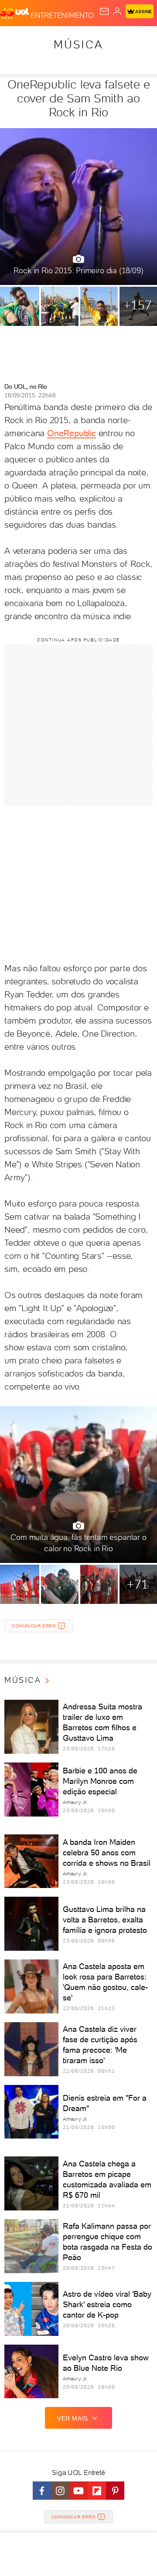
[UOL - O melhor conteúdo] (15, 14)
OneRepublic (72, 433)
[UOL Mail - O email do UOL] (104, 11)
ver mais (73, 2418)
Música (78, 44)
